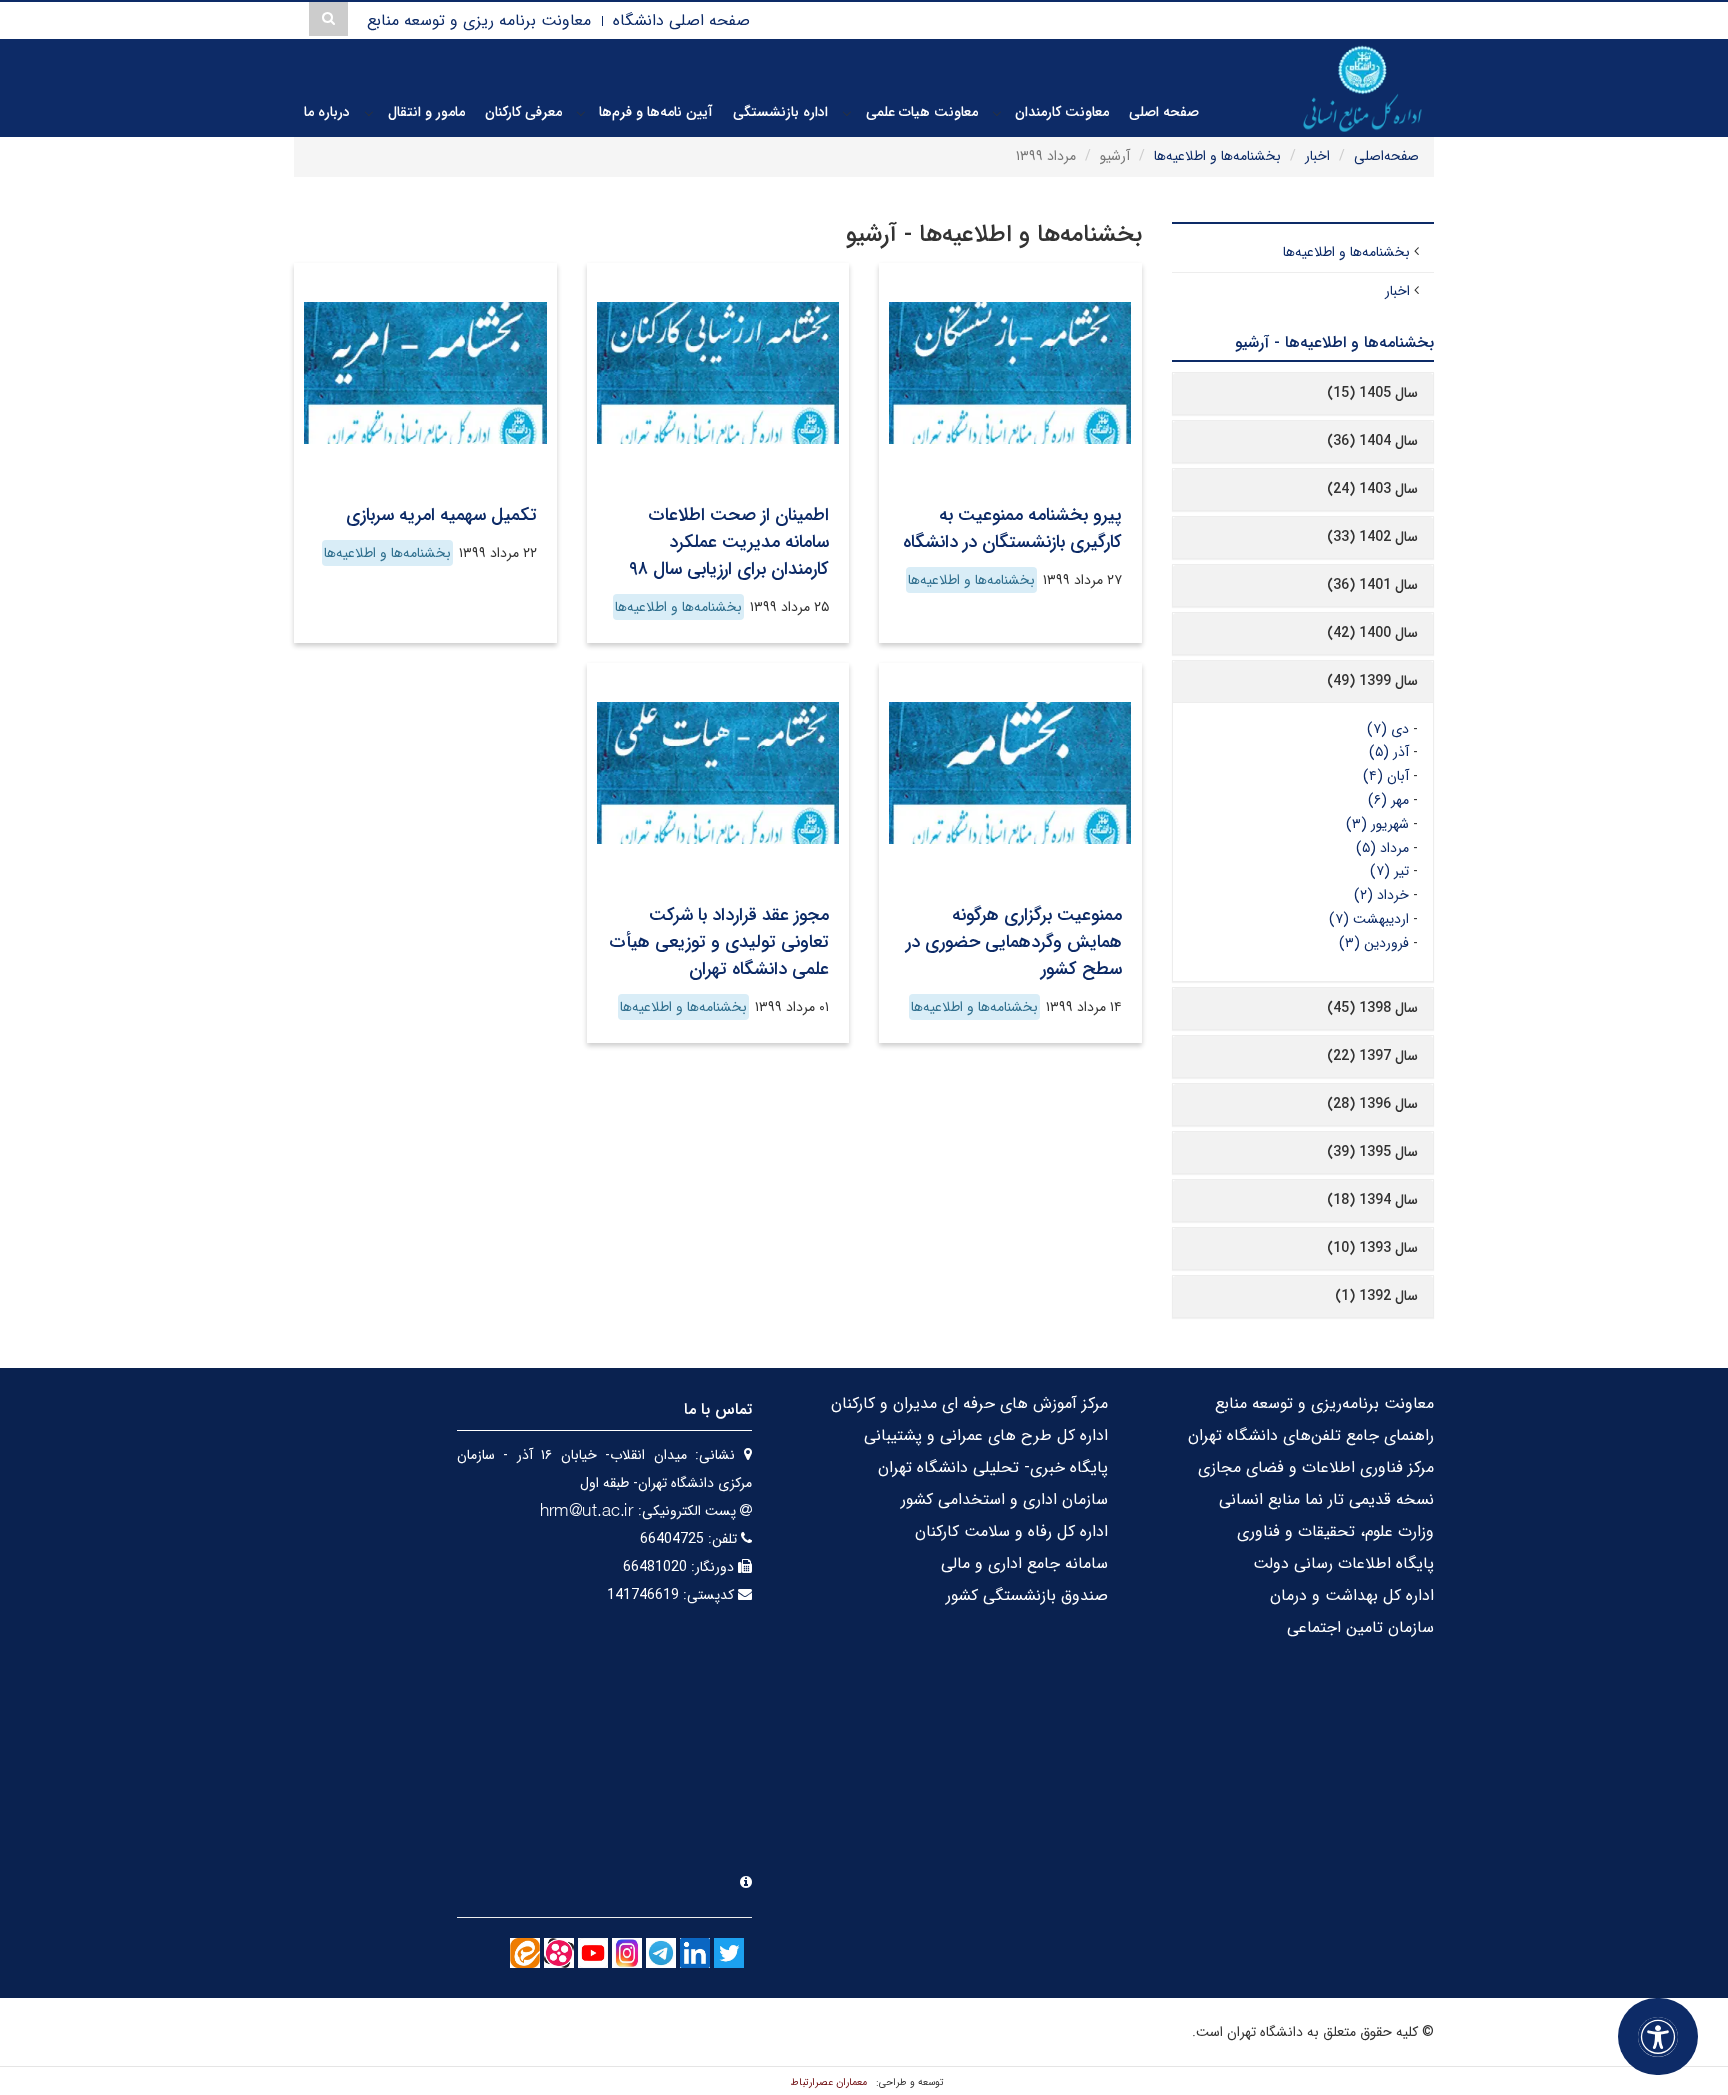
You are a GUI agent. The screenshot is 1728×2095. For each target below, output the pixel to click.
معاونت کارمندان (1062, 112)
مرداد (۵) (1382, 848)
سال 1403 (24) (1372, 489)
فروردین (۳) (1374, 943)
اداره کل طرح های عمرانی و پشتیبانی (986, 1435)
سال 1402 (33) (1372, 537)
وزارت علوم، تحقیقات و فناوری (1335, 1531)
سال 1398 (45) (1372, 1008)
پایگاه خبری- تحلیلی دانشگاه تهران (993, 1467)
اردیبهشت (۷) (1369, 919)
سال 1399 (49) (1372, 681)
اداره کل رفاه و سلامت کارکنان (1011, 1531)
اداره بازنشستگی (780, 112)
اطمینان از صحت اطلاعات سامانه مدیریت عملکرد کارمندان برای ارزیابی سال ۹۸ (729, 542)
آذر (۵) (1389, 752)
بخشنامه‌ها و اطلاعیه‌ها (1217, 156)
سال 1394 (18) (1372, 1200)
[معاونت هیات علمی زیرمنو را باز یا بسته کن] (847, 113)
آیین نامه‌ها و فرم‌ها (656, 112)
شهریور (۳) (1377, 824)
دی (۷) (1388, 729)
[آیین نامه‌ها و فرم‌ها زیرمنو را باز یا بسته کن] (581, 113)
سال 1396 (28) (1372, 1104)
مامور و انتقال (426, 112)
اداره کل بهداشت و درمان (1352, 1595)
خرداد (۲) (1381, 895)
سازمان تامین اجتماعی (1360, 1627)
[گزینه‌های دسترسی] (1658, 2036)
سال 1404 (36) (1372, 441)
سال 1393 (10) (1372, 1248)
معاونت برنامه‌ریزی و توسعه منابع (1324, 1403)
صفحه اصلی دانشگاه (681, 20)
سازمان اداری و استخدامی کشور (1004, 1499)
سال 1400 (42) (1372, 633)
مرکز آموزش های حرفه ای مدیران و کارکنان (969, 1403)
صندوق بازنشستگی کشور (1027, 1595)
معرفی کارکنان (523, 112)
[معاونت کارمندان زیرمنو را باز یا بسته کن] (997, 113)
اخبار (1317, 156)
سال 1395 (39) (1372, 1152)
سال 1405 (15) (1372, 393)
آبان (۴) (1386, 776)
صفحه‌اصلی (1386, 156)
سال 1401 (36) (1372, 585)
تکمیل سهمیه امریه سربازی (441, 515)
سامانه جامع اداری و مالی (1024, 1563)
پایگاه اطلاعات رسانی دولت (1343, 1563)
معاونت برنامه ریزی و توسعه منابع (479, 20)
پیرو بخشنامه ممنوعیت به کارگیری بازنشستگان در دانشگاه (1012, 528)
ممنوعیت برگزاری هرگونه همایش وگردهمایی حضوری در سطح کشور (1014, 942)
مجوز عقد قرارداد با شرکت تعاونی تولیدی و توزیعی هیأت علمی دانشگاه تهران (719, 942)
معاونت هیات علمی (922, 112)
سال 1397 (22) (1372, 1056)
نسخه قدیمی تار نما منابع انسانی (1326, 1499)
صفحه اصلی (1164, 112)
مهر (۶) (1388, 800)
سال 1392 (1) (1376, 1296)
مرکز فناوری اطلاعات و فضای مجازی (1316, 1467)
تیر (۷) (1389, 871)
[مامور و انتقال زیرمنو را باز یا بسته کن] (369, 113)
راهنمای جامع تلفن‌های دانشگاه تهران (1311, 1435)
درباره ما (327, 112)
